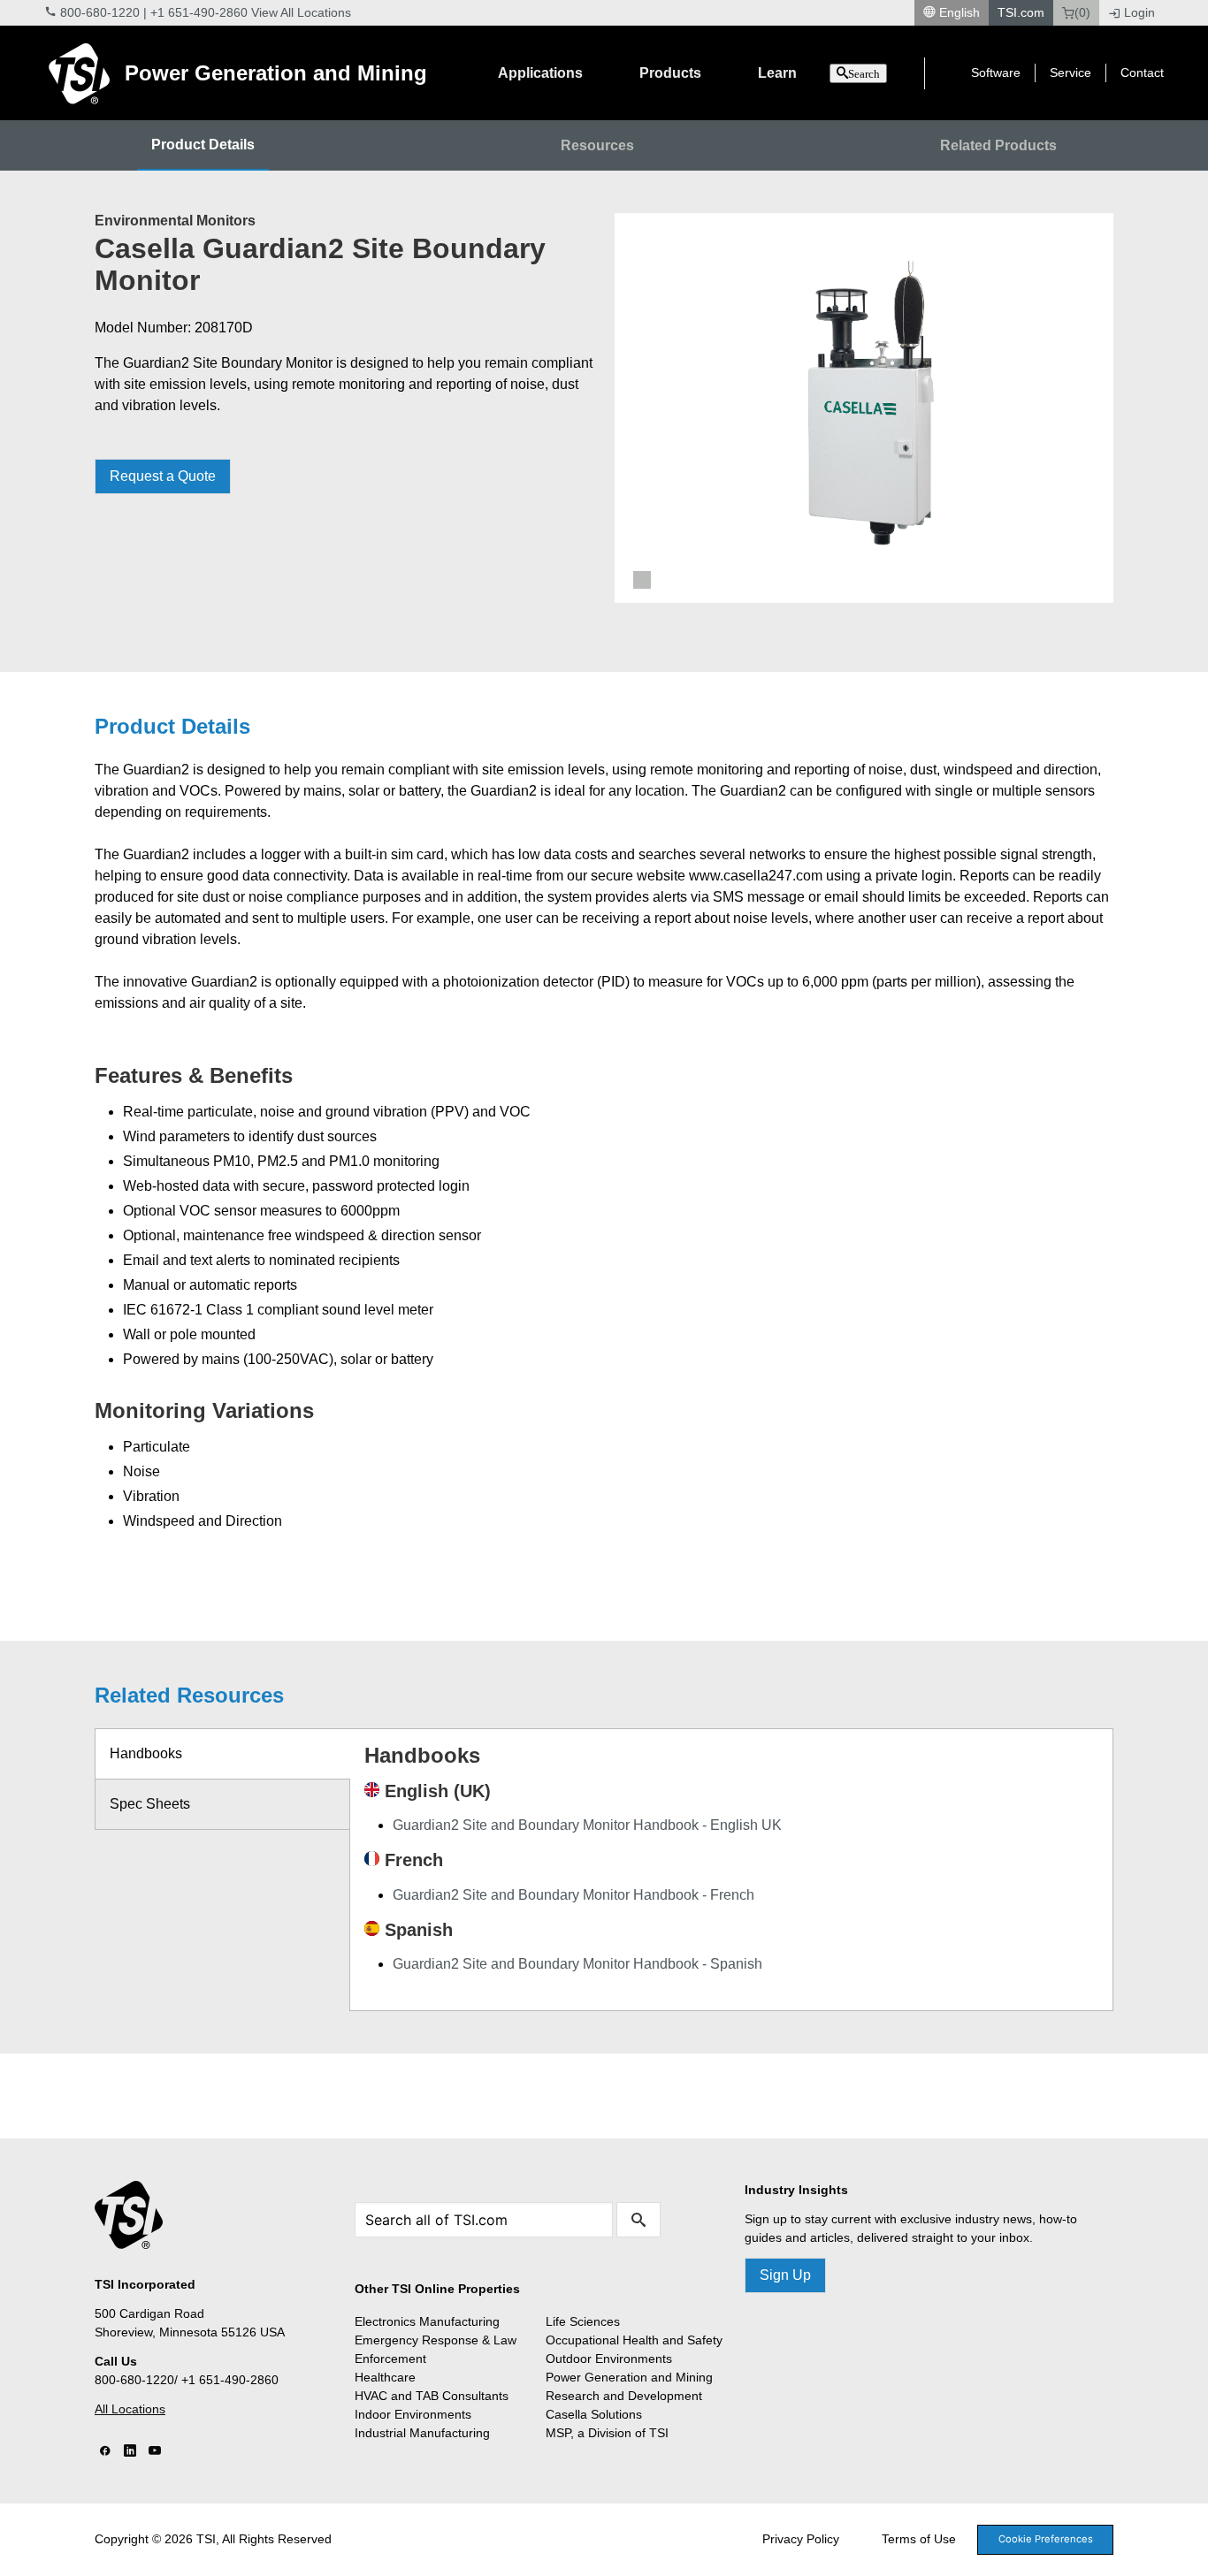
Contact (1142, 72)
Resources (597, 145)
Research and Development (624, 2396)
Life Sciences (583, 2321)
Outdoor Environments (609, 2359)
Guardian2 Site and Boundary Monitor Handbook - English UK (587, 1825)
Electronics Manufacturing (427, 2321)
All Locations (130, 2409)
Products (670, 73)
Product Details (203, 145)
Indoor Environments (413, 2414)
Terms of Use (919, 2539)
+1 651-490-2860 (199, 12)
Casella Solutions (594, 2414)
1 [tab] (642, 580)
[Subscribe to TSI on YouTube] (155, 2451)
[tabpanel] (864, 408)
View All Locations (301, 12)
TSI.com (1021, 12)
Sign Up (785, 2275)
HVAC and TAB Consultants (432, 2396)
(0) (1082, 12)
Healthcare (385, 2377)
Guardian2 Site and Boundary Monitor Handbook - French (573, 1895)
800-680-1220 (100, 12)
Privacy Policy (801, 2539)
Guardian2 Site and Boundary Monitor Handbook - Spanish (577, 1964)
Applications (540, 73)
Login (1139, 12)
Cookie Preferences (1046, 2539)
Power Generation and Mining (276, 73)
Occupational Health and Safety (634, 2340)
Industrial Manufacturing (422, 2433)
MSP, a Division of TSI (607, 2433)
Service (1070, 72)
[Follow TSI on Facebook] (105, 2451)
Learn (777, 73)
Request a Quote (163, 476)
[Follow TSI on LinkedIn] (130, 2451)
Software (996, 72)
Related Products (998, 145)
